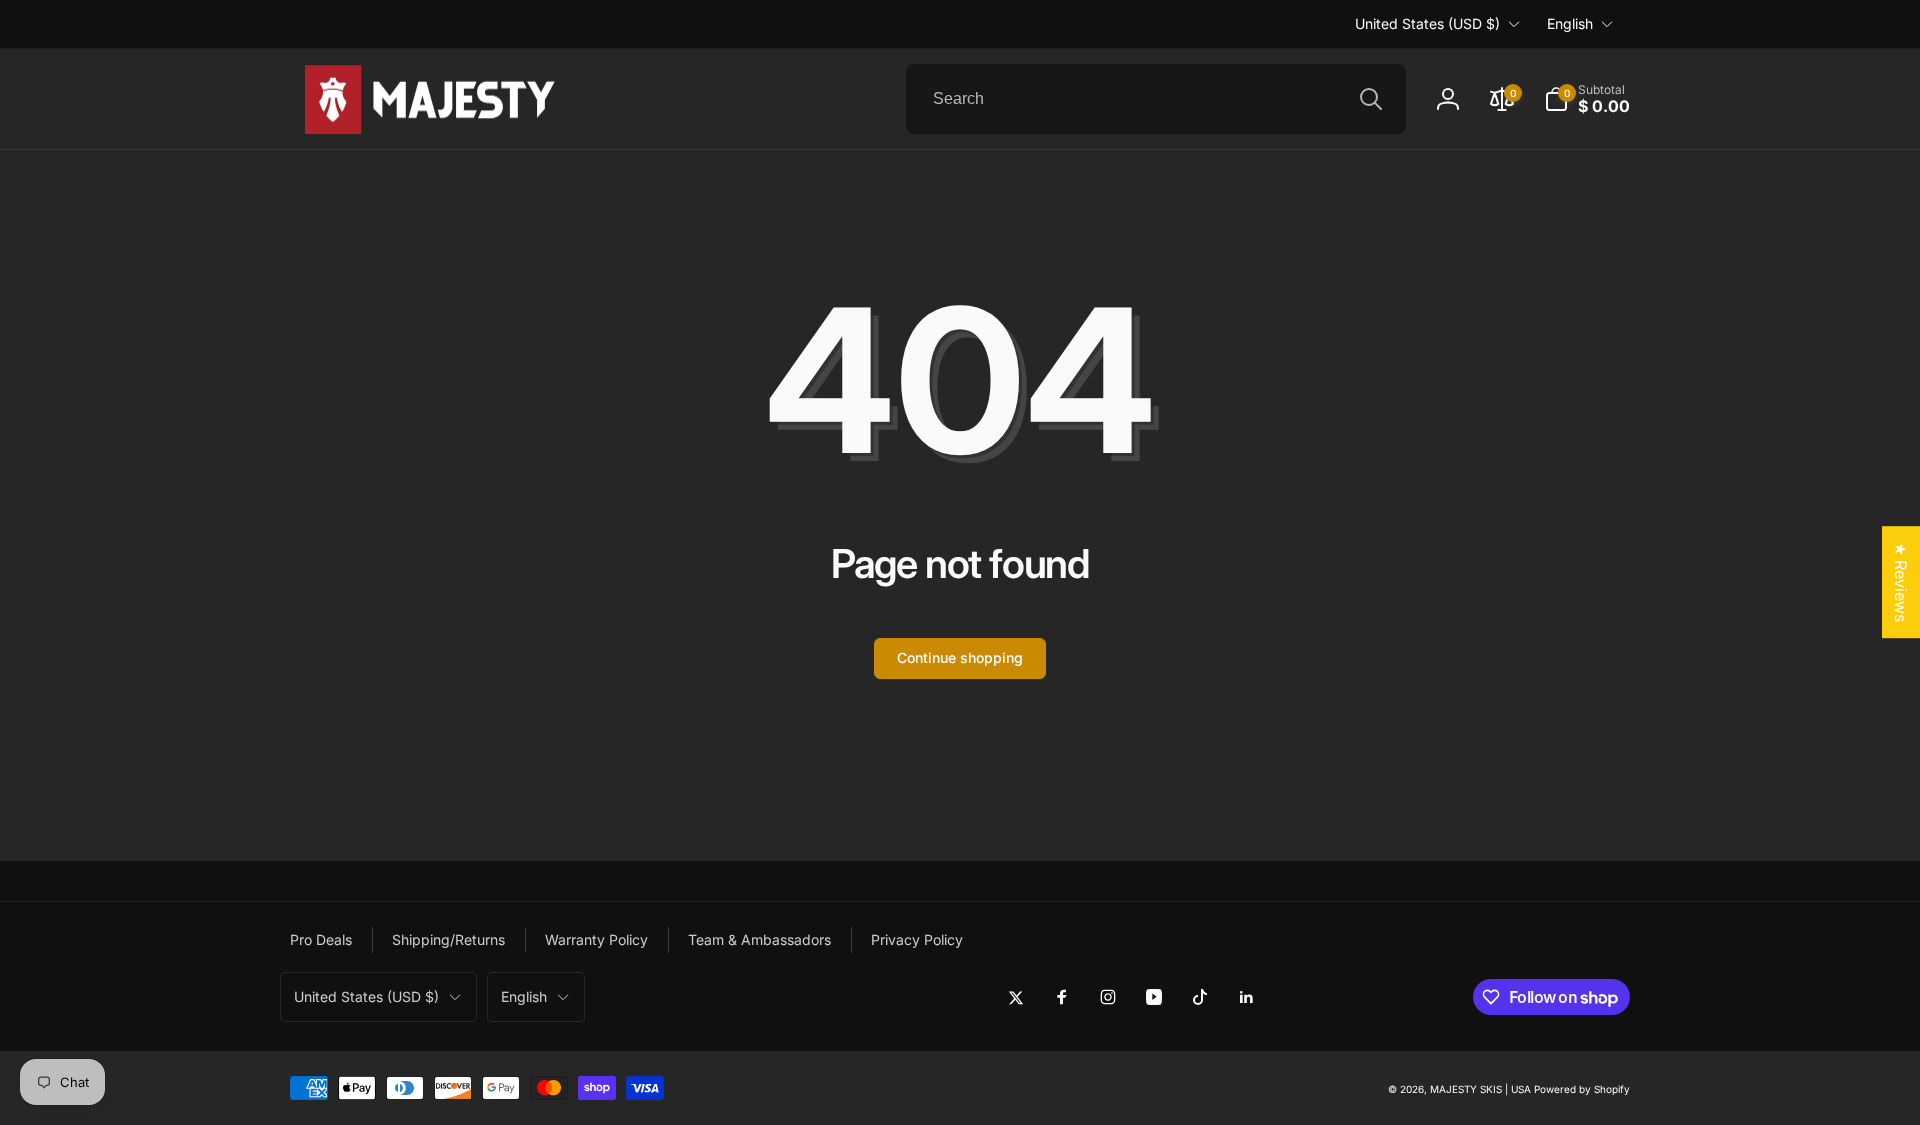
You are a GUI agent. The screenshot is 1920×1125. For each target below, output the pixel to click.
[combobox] (1156, 99)
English (1570, 23)
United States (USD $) (1427, 23)
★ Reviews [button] (1901, 582)
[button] (1587, 99)
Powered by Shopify (1582, 1089)
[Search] (1371, 99)
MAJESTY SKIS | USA (1480, 1089)
